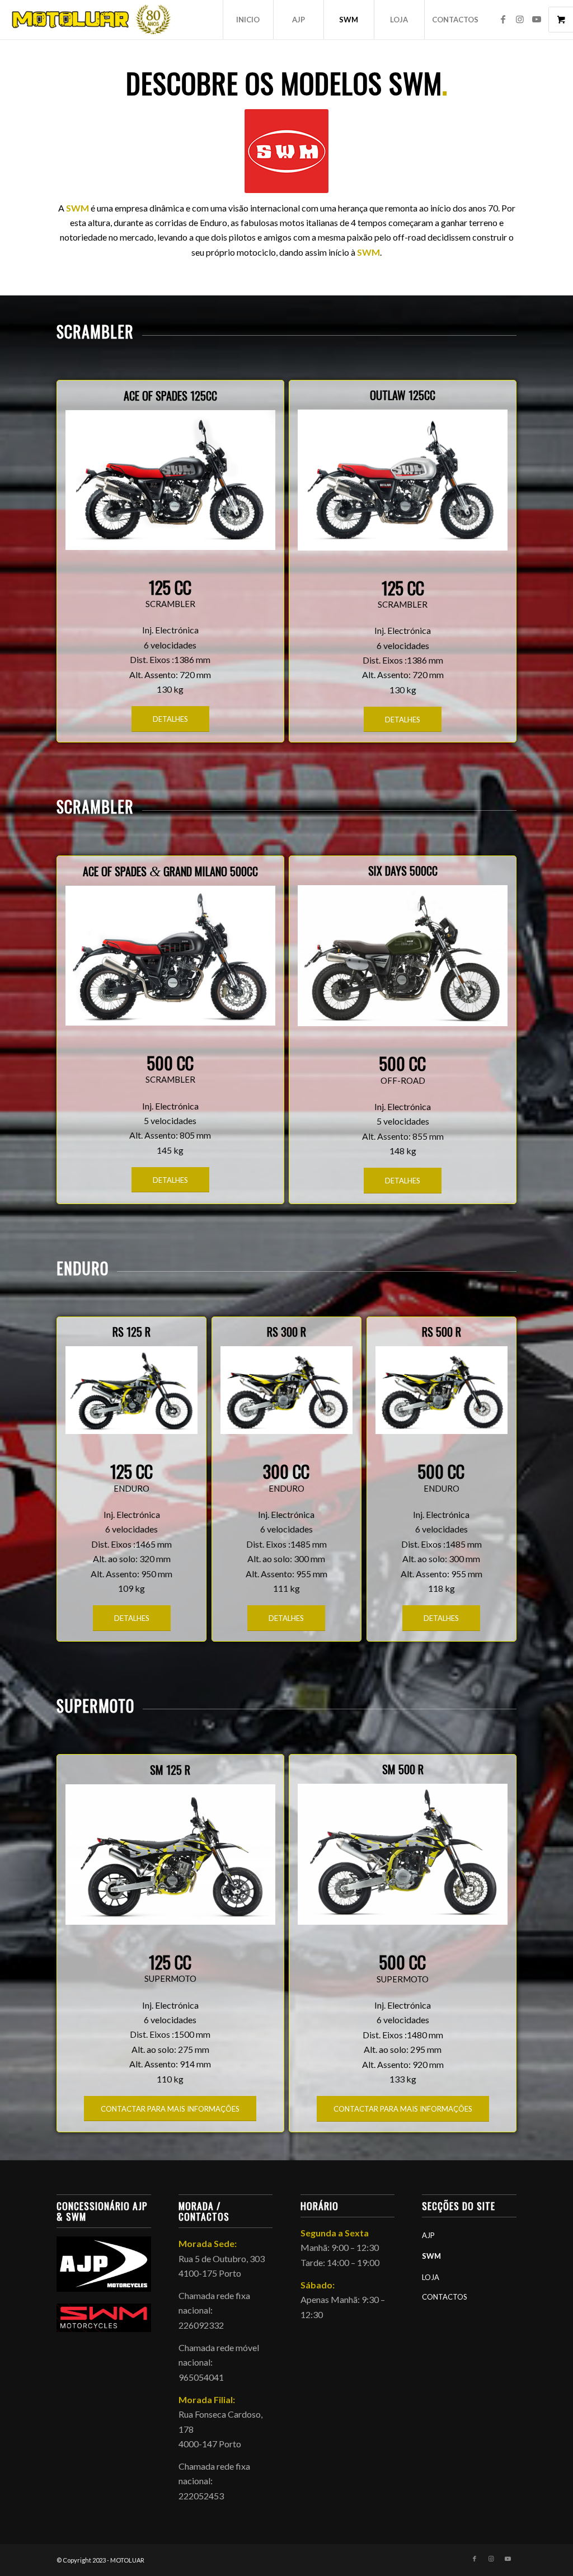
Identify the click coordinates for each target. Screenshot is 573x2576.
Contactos (445, 2297)
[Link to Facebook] (503, 19)
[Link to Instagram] (520, 19)
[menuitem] (248, 20)
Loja (431, 2277)
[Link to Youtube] (537, 19)
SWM (431, 2256)
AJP (428, 2235)
